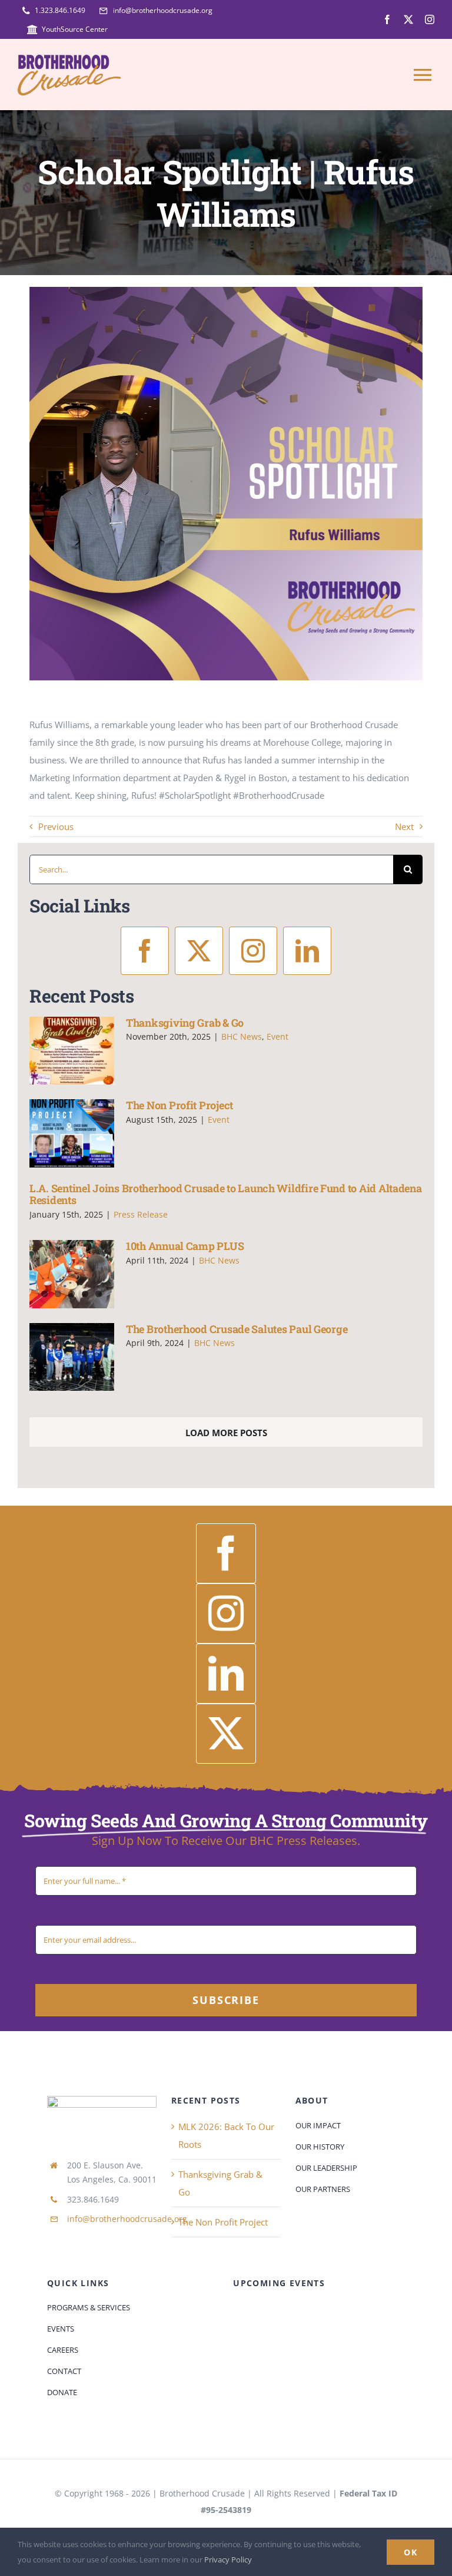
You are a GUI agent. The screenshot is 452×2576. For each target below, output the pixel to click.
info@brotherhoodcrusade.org (127, 2219)
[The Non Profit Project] (72, 1133)
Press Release (141, 1214)
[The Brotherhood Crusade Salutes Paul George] (72, 1357)
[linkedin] (307, 951)
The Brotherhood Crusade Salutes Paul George (237, 1329)
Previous (56, 826)
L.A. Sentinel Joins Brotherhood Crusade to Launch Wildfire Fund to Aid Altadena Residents (226, 1194)
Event (277, 1036)
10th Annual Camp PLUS (185, 1246)
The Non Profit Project (180, 1105)
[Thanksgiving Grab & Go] (72, 1051)
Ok (411, 2552)
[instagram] (430, 19)
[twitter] (408, 19)
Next (404, 826)
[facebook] (387, 19)
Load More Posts (226, 1433)
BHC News (242, 1036)
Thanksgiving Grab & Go (185, 1023)
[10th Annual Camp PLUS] (72, 1274)
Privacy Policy (228, 2560)
